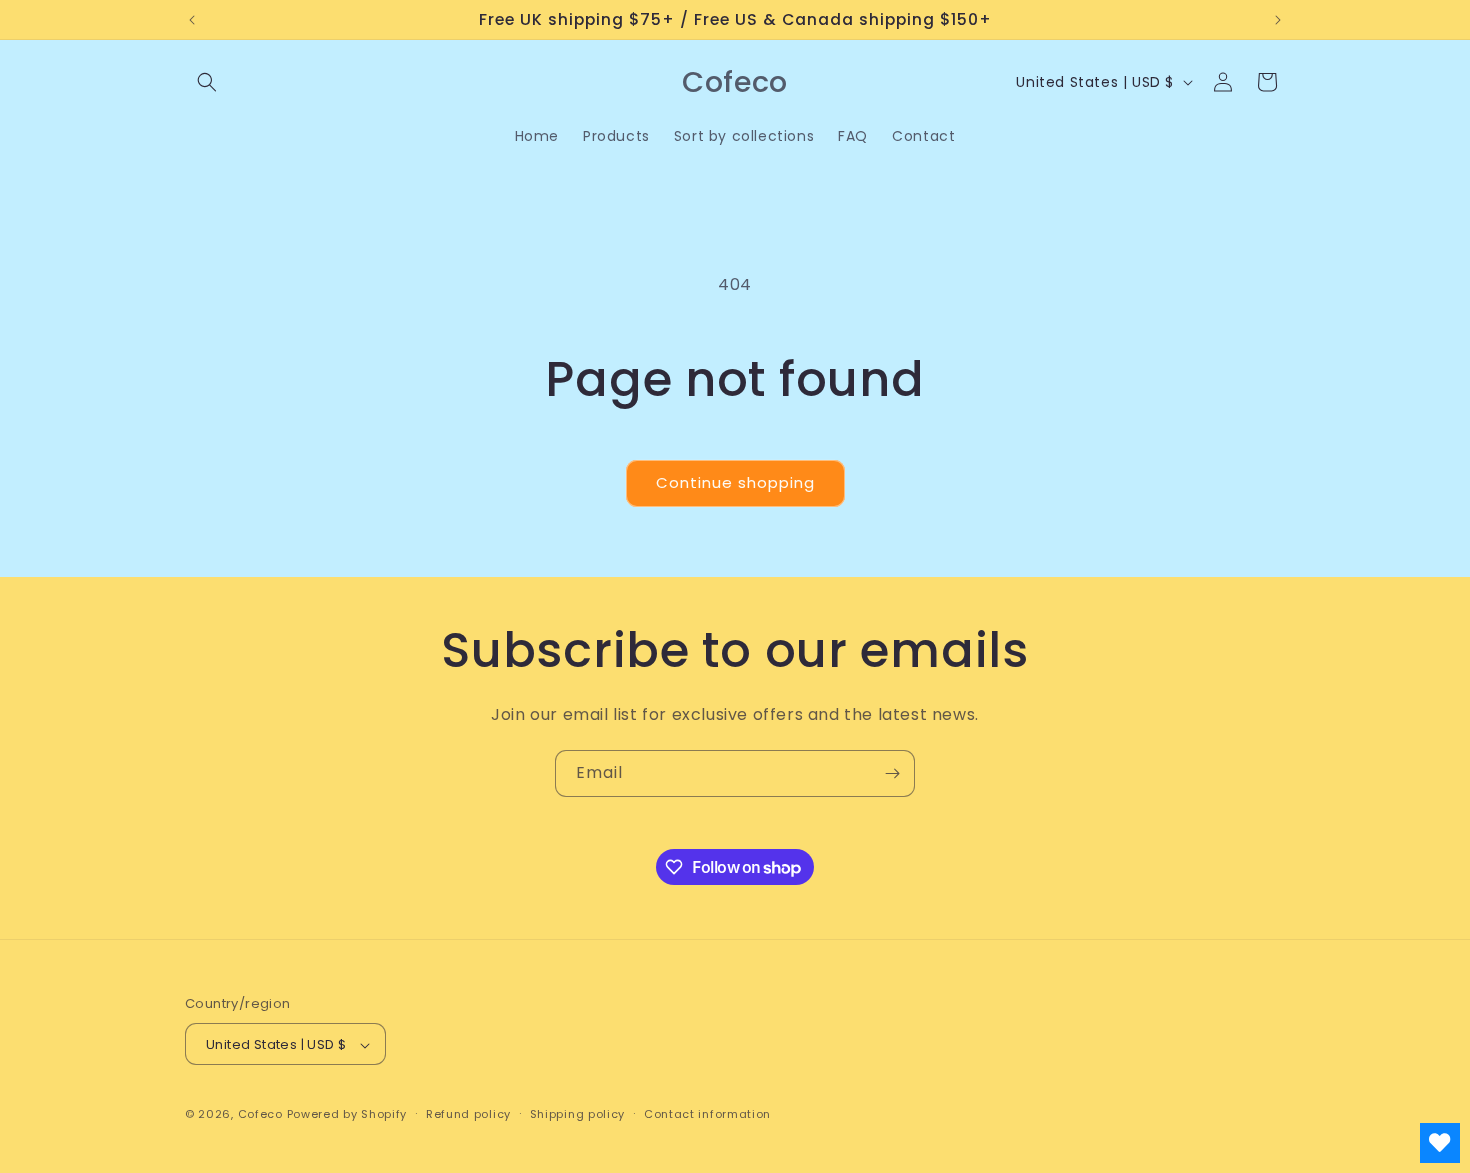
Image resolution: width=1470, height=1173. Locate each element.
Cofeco (260, 1115)
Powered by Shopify (347, 1115)
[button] (207, 82)
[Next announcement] (1278, 20)
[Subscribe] (892, 773)
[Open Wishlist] (1440, 1143)
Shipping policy (578, 1114)
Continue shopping (735, 482)
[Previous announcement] (192, 20)
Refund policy (468, 1114)
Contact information (707, 1114)
